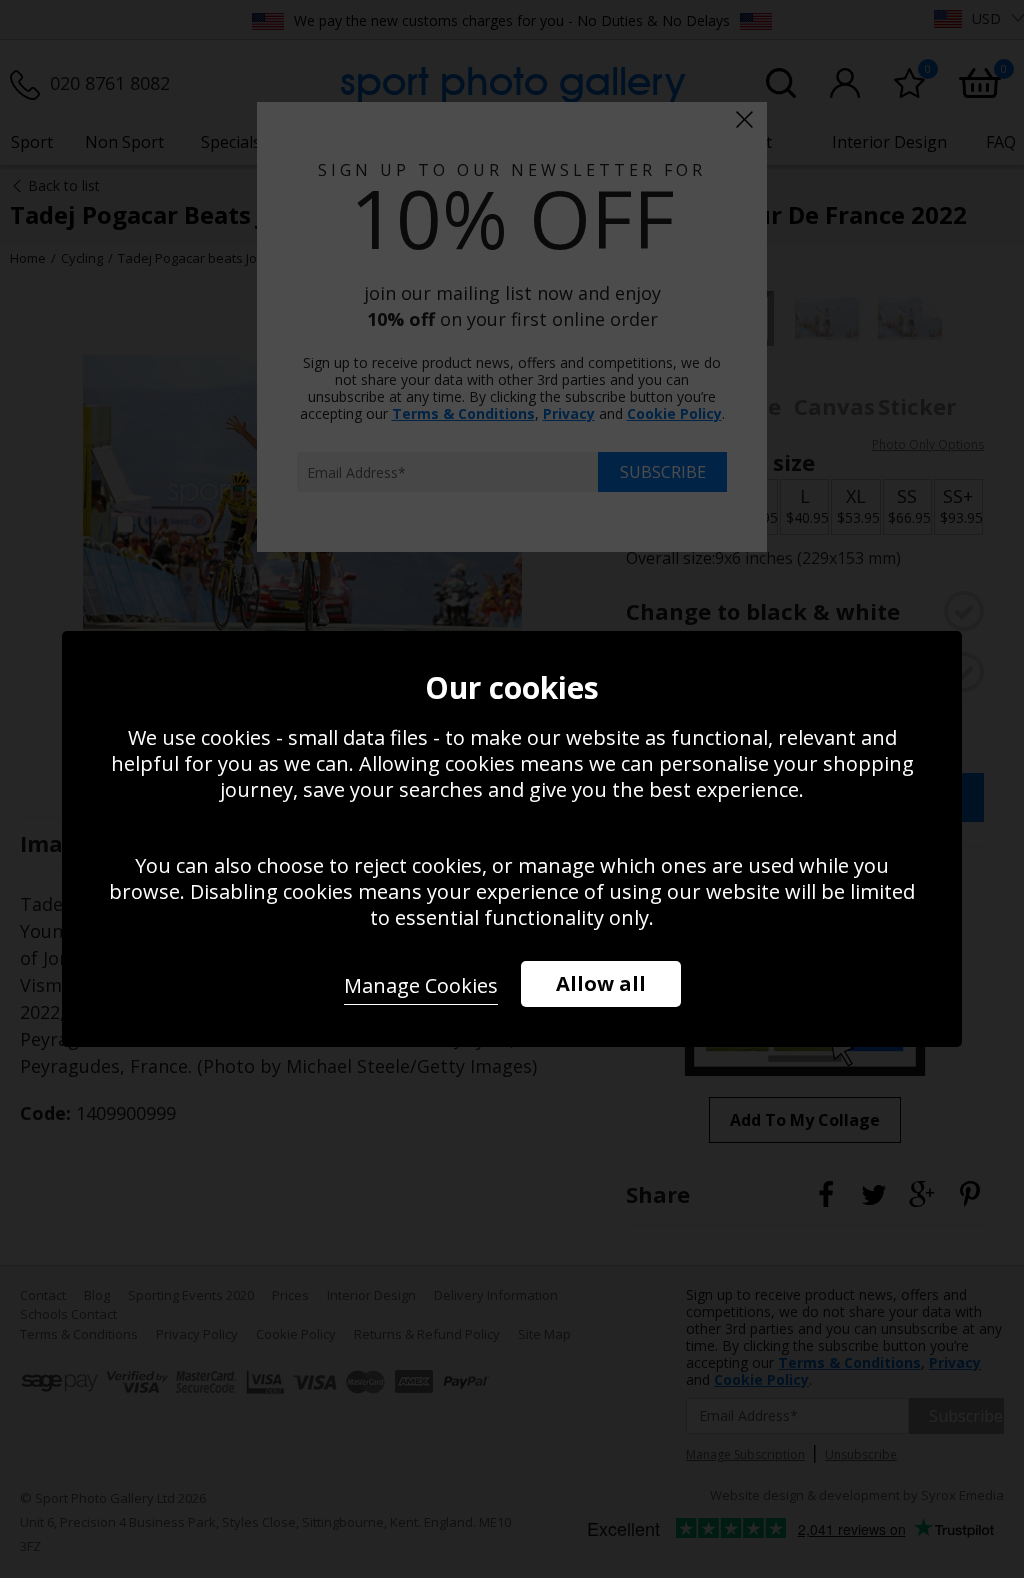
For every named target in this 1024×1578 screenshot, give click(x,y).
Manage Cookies (421, 985)
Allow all (601, 983)
